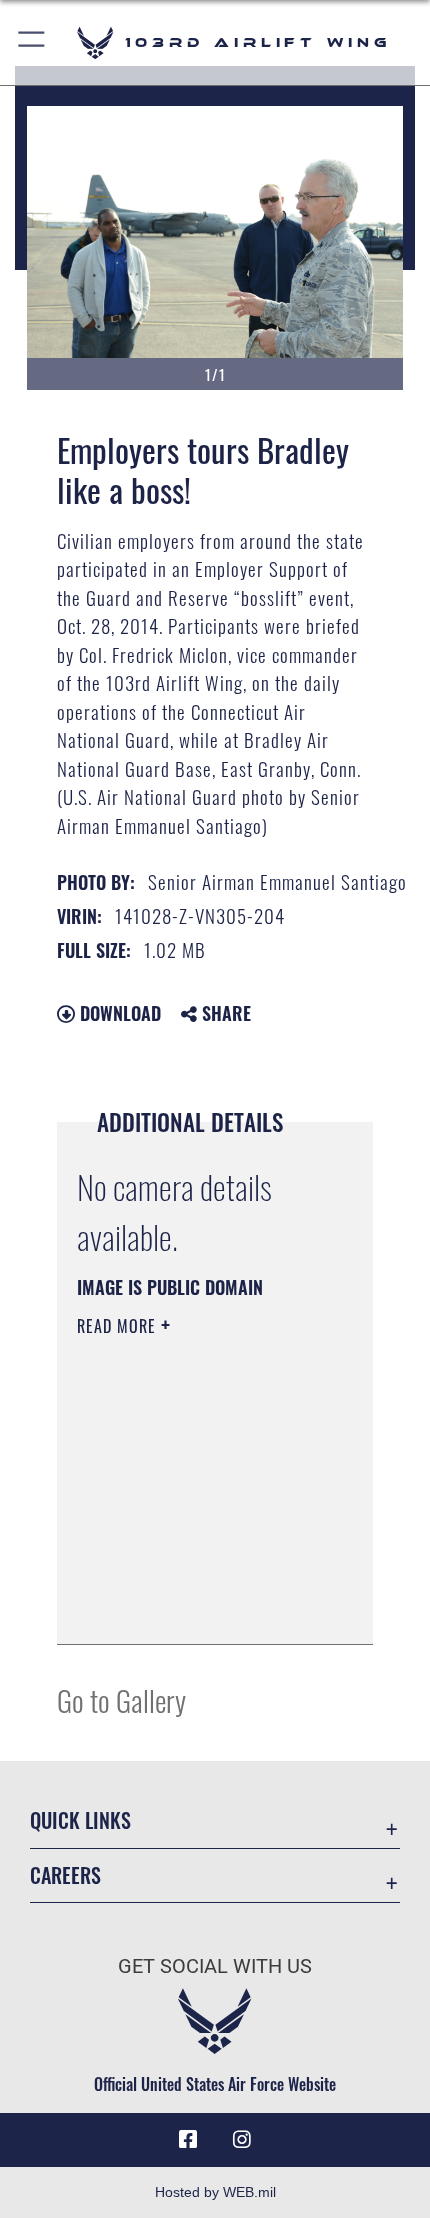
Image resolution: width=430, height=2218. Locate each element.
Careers (65, 1875)
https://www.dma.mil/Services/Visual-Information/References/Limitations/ (198, 1607)
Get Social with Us (215, 1966)
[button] (32, 42)
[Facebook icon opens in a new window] (188, 2140)
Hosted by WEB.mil (215, 2192)
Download (118, 1013)
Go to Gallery (121, 1699)
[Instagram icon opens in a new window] (242, 2140)
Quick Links (80, 1820)
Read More (119, 1326)
